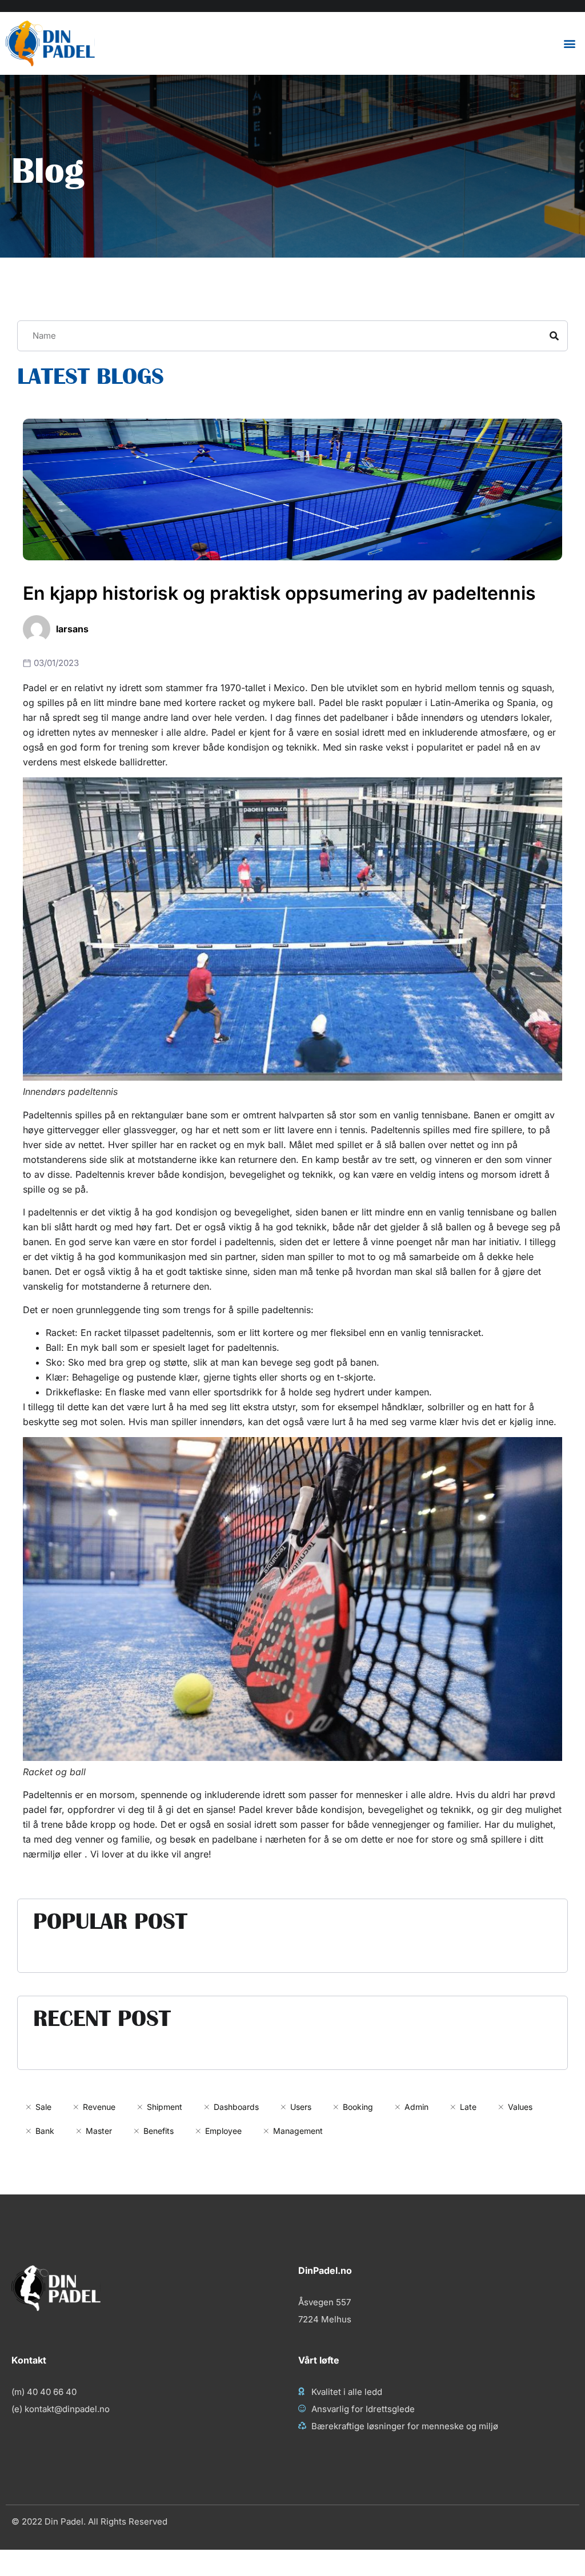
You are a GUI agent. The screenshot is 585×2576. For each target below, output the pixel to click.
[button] (570, 44)
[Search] (554, 336)
